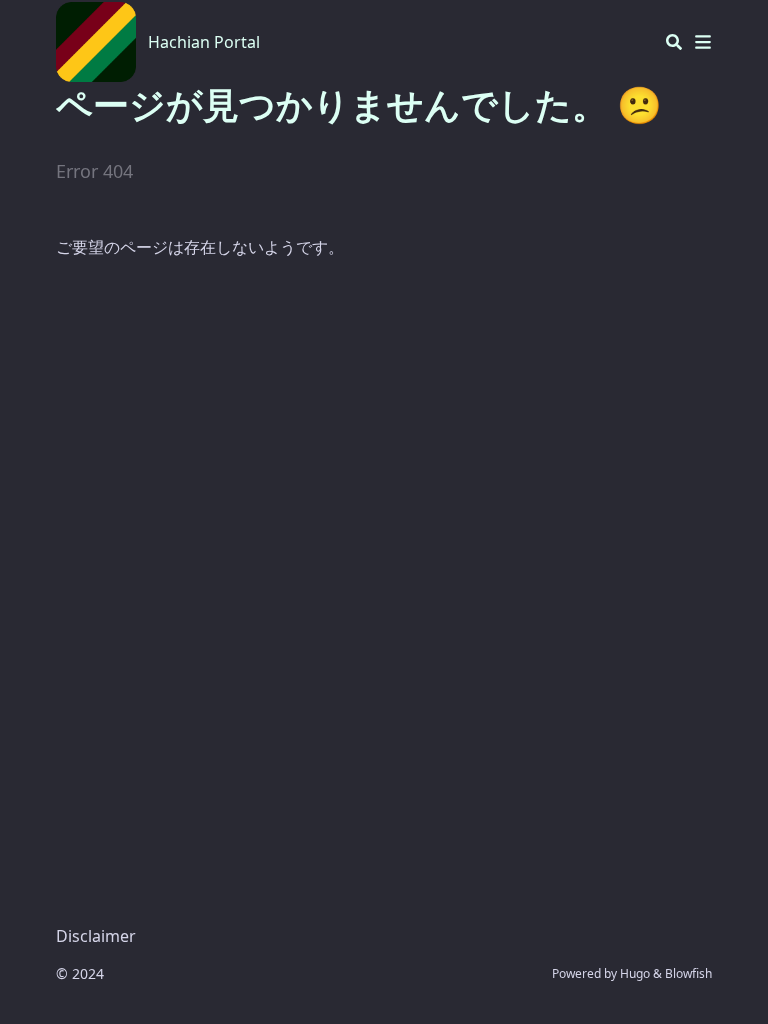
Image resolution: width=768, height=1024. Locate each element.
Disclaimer (96, 936)
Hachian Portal (204, 42)
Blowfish (688, 973)
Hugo (635, 973)
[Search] (674, 42)
